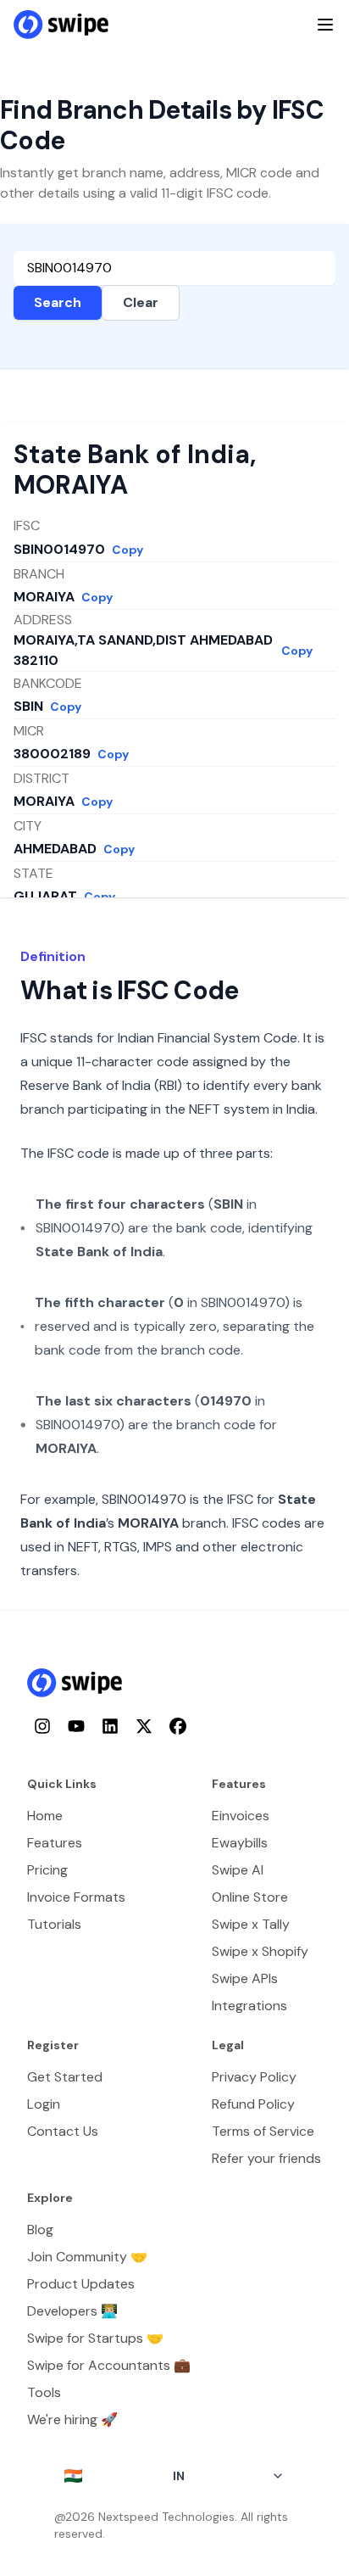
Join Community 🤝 (87, 2257)
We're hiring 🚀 (72, 2420)
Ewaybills (240, 1843)
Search (58, 302)
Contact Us (63, 2131)
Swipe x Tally (251, 1924)
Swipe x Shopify (260, 1951)
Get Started (65, 2077)
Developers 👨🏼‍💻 (72, 2311)
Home (45, 1816)
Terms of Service (263, 2131)
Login (44, 2104)
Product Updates (81, 2284)
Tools (44, 2392)
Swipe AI (238, 1870)
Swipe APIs (245, 1978)
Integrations (249, 2006)
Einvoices (241, 1816)
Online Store (250, 1897)
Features (55, 1843)
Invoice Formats (76, 1897)
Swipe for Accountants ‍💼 (109, 2365)
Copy (127, 550)
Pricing (47, 1870)
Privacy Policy (254, 2077)
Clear (141, 302)
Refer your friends (266, 2158)
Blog (40, 2230)
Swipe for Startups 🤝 (95, 2338)
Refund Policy (253, 2104)
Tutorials (54, 1924)
